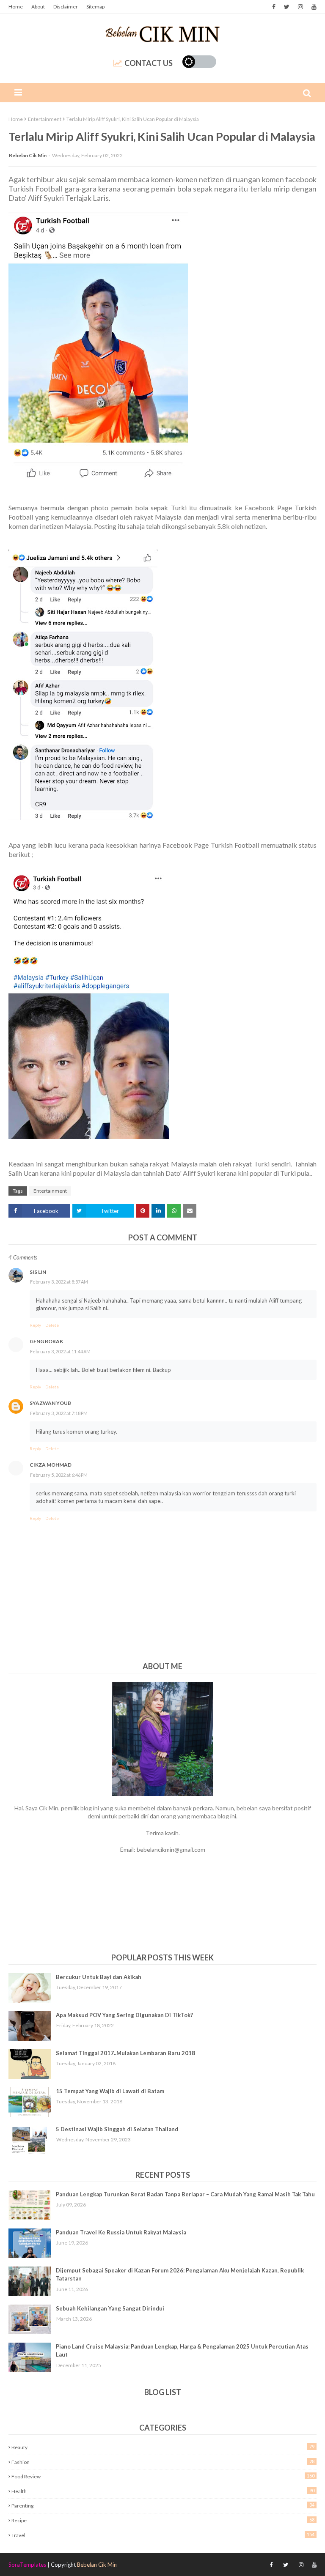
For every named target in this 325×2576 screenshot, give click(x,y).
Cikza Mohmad (51, 1465)
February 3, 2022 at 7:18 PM (59, 1413)
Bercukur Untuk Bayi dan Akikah (99, 1977)
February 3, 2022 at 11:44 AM (60, 1351)
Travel (163, 2535)
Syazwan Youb (50, 1403)
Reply (35, 1325)
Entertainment (45, 119)
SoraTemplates (27, 2565)
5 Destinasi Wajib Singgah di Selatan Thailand (117, 2129)
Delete (52, 1325)
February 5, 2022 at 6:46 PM (59, 1475)
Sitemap (95, 7)
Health (163, 2491)
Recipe (163, 2520)
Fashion (163, 2462)
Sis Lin (38, 1272)
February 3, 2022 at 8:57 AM (59, 1282)
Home (16, 7)
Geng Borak (46, 1341)
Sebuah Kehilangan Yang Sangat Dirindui (110, 2308)
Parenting (163, 2505)
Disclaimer (66, 7)
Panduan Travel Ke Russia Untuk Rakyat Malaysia (121, 2232)
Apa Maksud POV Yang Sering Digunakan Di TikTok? (124, 2015)
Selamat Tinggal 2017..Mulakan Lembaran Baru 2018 (125, 2053)
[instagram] (300, 7)
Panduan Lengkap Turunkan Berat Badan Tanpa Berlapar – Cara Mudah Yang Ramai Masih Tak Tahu (185, 2194)
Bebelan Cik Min (28, 155)
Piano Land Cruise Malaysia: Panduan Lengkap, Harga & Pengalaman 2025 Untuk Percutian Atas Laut (182, 2351)
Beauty (163, 2447)
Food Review (163, 2476)
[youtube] (313, 7)
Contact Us (149, 63)
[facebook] (274, 7)
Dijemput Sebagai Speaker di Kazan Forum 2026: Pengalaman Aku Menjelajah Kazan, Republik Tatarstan (180, 2275)
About (38, 7)
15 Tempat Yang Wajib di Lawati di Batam (110, 2091)
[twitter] (287, 7)
